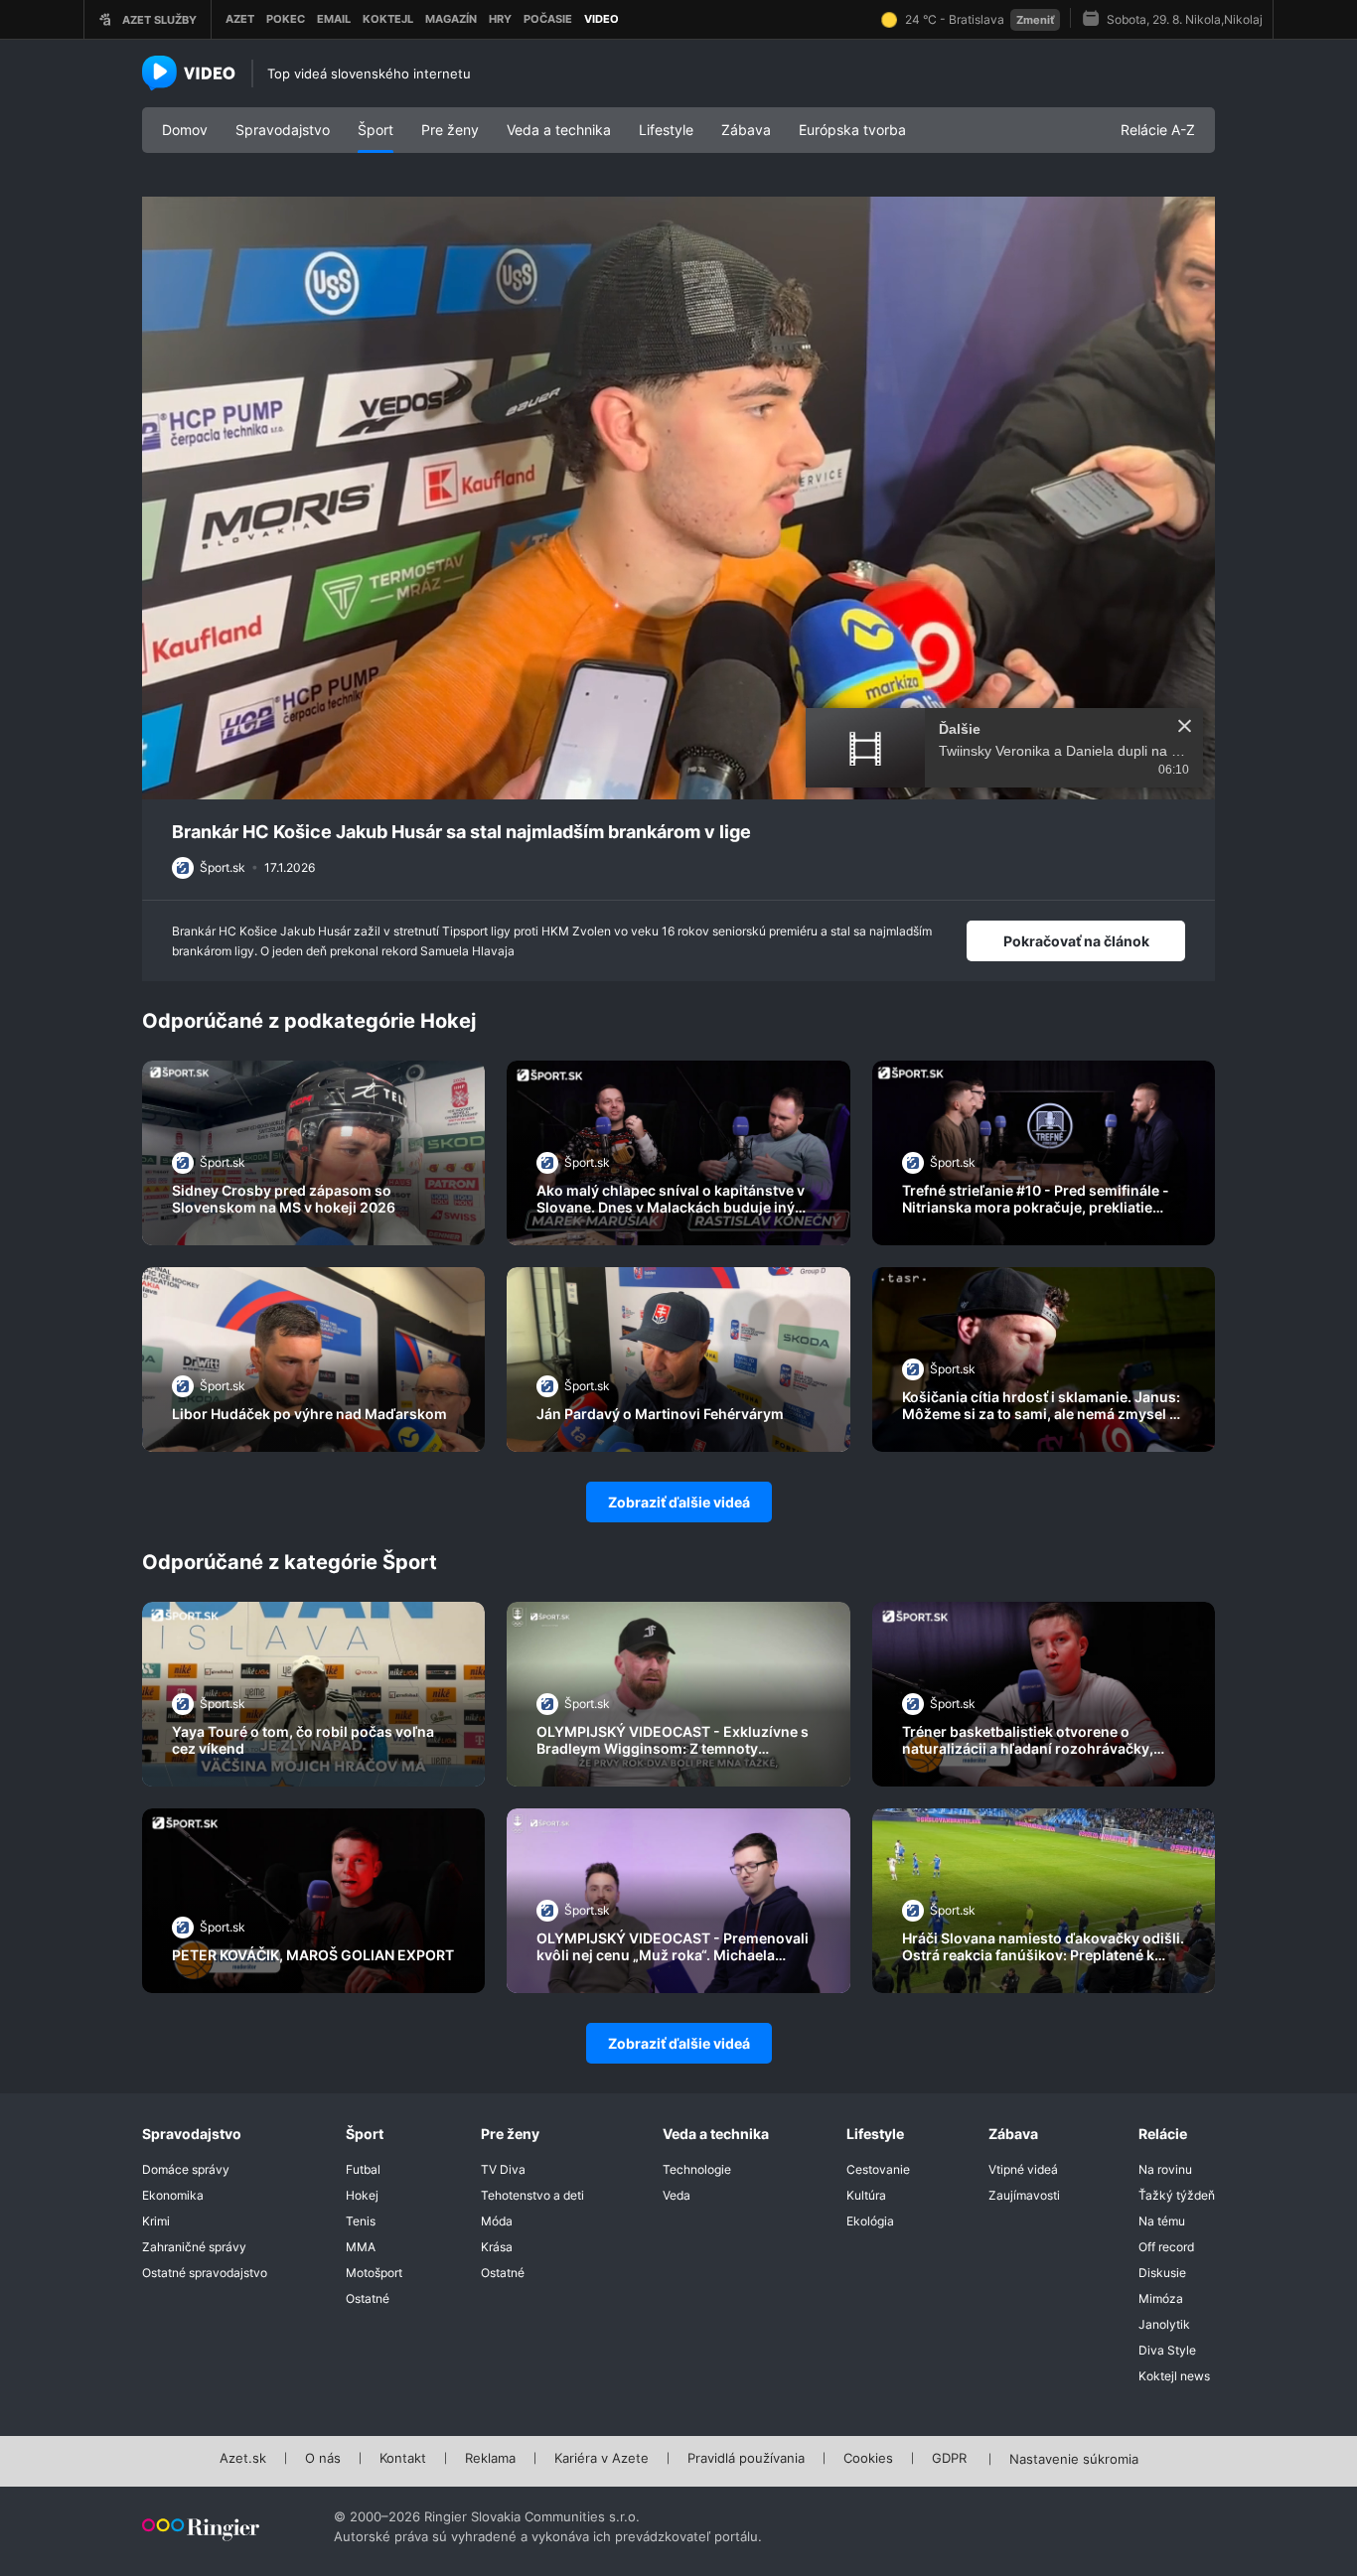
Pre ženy (450, 130)
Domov (185, 130)
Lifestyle (666, 130)
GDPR (949, 2459)
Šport (376, 130)
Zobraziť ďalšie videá (679, 1502)
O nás (323, 2459)
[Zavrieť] (1185, 726)
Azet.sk (243, 2459)
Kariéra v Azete (602, 2459)
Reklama (490, 2459)
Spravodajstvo (283, 130)
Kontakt (403, 2459)
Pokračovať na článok (1076, 941)
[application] (678, 499)
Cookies (868, 2459)
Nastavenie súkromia (1074, 2460)
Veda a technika (559, 130)
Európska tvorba (852, 130)
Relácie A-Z (1158, 130)
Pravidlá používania (746, 2459)
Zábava (746, 130)
